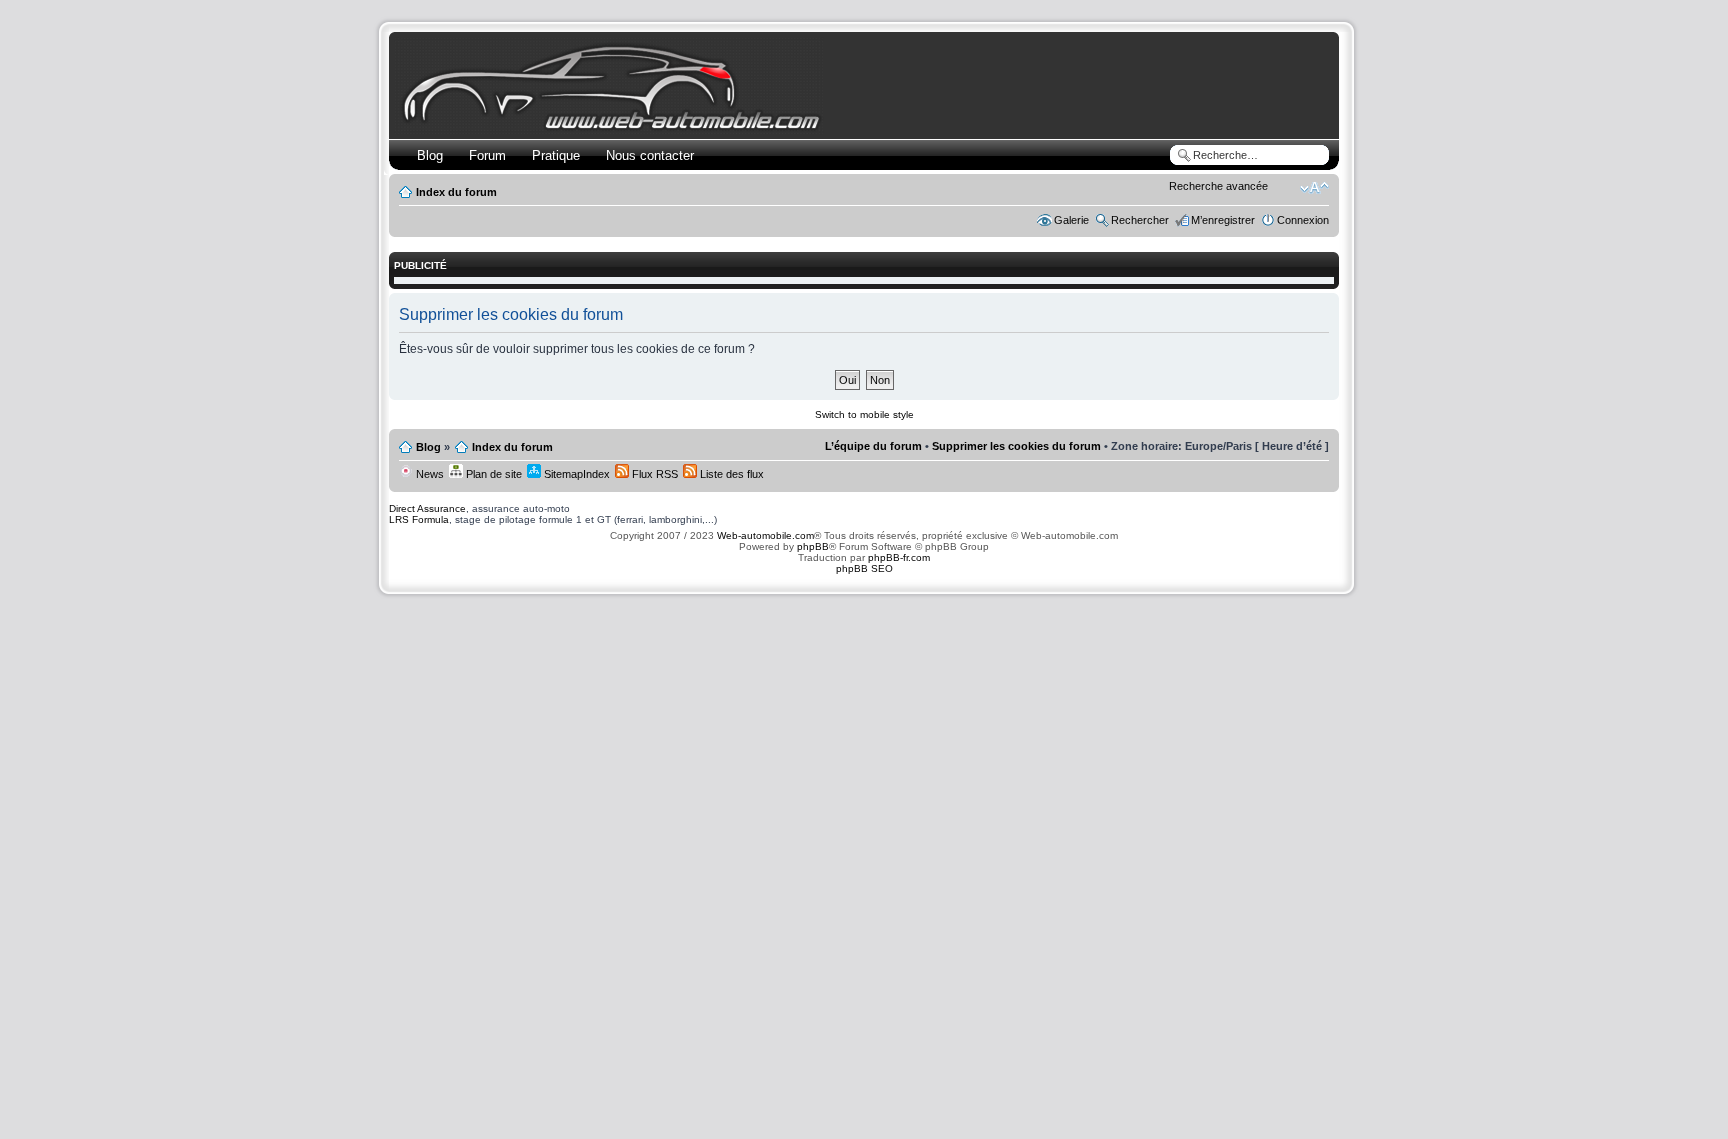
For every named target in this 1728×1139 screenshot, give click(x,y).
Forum (487, 155)
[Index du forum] (615, 126)
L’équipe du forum (873, 446)
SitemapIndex (575, 474)
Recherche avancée (1218, 186)
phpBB (813, 546)
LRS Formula (419, 519)
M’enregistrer (1223, 220)
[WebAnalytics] (864, 607)
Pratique (556, 155)
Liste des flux (730, 474)
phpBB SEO (864, 568)
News (428, 474)
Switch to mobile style (864, 414)
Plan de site (492, 474)
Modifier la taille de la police (1314, 188)
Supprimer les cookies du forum (1016, 446)
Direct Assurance (427, 508)
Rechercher (1140, 220)
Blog (430, 155)
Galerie (1071, 220)
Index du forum (456, 192)
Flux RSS (653, 474)
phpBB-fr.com (899, 557)
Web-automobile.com (764, 535)
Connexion (1303, 220)
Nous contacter (650, 155)
